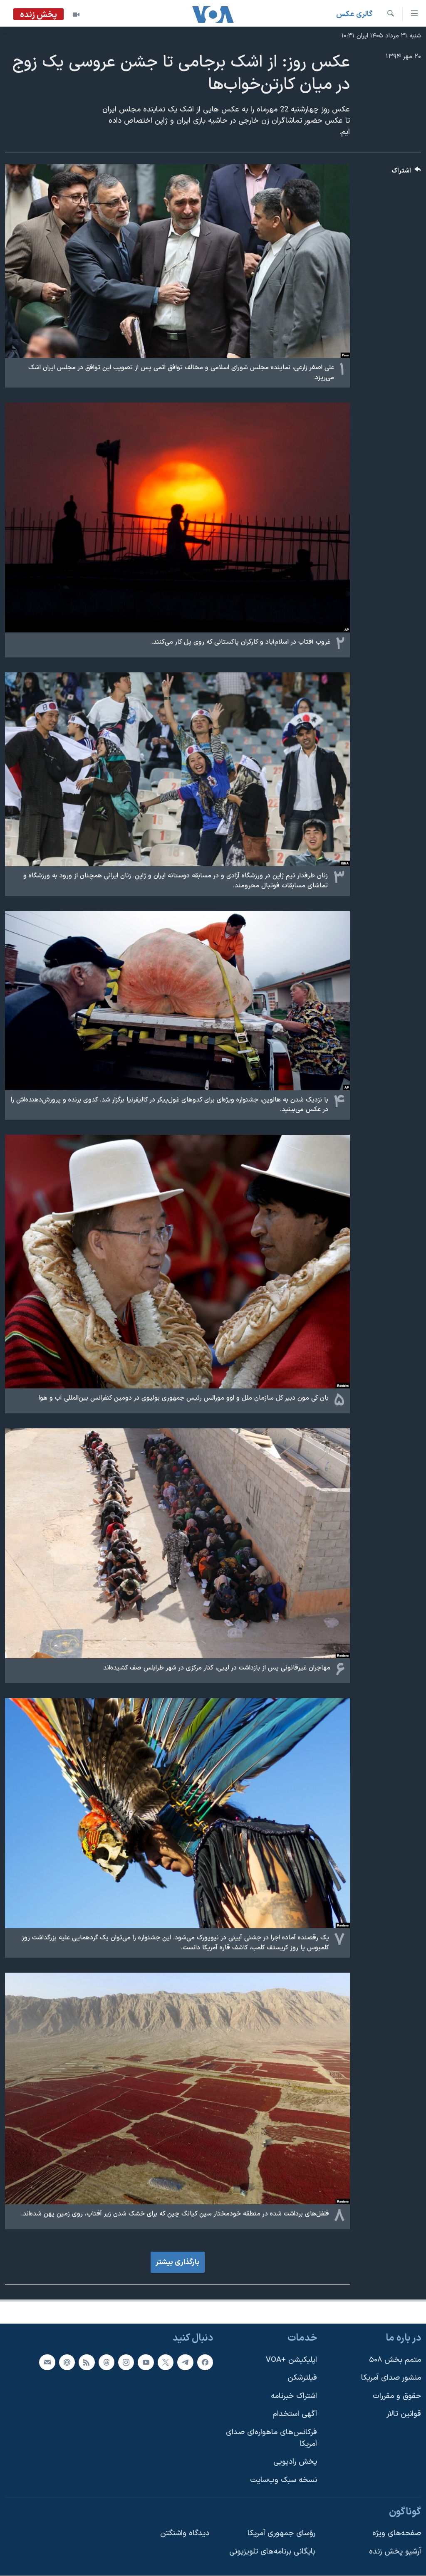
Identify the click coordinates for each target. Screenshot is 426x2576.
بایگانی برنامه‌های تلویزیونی (272, 2552)
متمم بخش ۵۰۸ (395, 2360)
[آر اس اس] (87, 2362)
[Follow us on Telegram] (185, 2362)
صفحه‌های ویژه (397, 2533)
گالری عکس (354, 14)
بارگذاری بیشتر (178, 2262)
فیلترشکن (302, 2378)
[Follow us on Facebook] (205, 2362)
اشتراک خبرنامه (294, 2396)
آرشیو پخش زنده (395, 2552)
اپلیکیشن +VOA (291, 2360)
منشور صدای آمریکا (391, 2378)
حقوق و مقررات (397, 2396)
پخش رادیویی (295, 2462)
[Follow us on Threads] (106, 2362)
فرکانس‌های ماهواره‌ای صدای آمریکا (271, 2438)
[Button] (406, 173)
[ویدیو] (76, 15)
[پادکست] (67, 2362)
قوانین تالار (404, 2414)
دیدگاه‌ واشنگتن (185, 2533)
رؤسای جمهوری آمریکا (281, 2533)
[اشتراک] (47, 2362)
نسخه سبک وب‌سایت (284, 2480)
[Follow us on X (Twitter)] (166, 2362)
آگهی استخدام (295, 2414)
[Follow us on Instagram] (126, 2362)
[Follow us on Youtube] (146, 2362)
